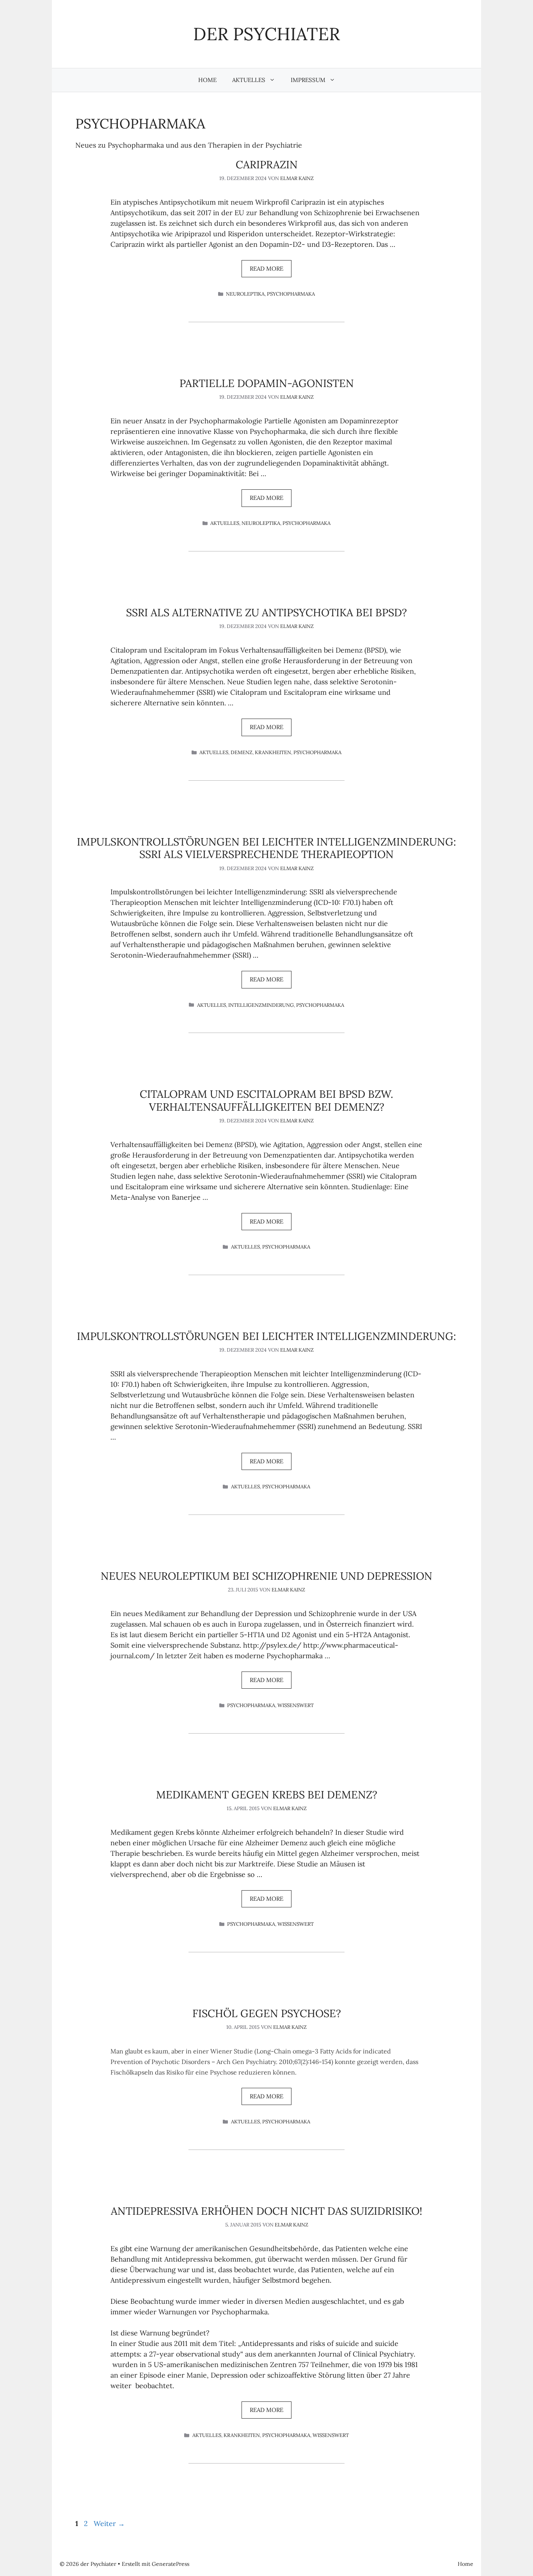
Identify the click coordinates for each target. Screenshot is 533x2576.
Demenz (242, 752)
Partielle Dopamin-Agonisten (267, 383)
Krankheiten (273, 752)
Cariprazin (267, 164)
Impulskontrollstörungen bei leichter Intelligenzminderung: (266, 1336)
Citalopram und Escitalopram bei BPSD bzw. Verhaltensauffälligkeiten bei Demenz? (266, 1100)
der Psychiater (266, 34)
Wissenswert (296, 1705)
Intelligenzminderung (261, 1005)
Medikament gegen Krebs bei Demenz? (267, 1795)
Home (207, 80)
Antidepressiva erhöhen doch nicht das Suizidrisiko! (266, 2211)
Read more (266, 268)
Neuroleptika (245, 294)
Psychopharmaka (291, 294)
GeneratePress (171, 2564)
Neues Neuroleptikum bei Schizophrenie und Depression (266, 1576)
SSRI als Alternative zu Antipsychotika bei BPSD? (266, 612)
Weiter (109, 2523)
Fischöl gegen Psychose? (267, 2013)
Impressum (308, 80)
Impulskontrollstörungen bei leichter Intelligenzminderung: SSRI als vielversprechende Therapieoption (266, 848)
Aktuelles (249, 80)
